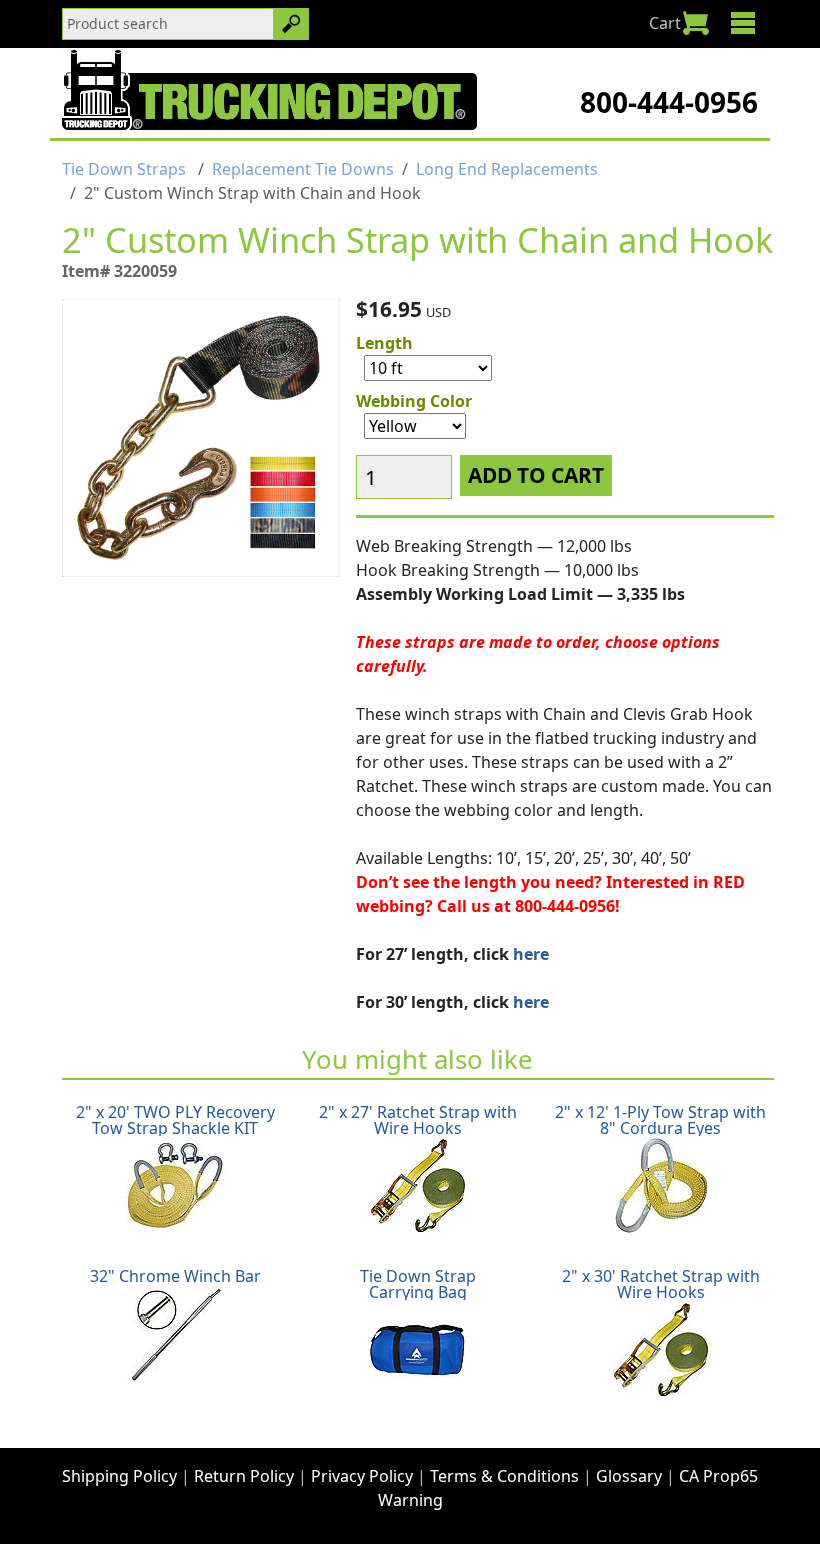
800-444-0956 (669, 102)
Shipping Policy (119, 1476)
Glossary (629, 1476)
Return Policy (244, 1476)
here (531, 954)
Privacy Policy (362, 1476)
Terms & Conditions (504, 1476)
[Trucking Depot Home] (269, 90)
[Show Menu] (742, 23)
